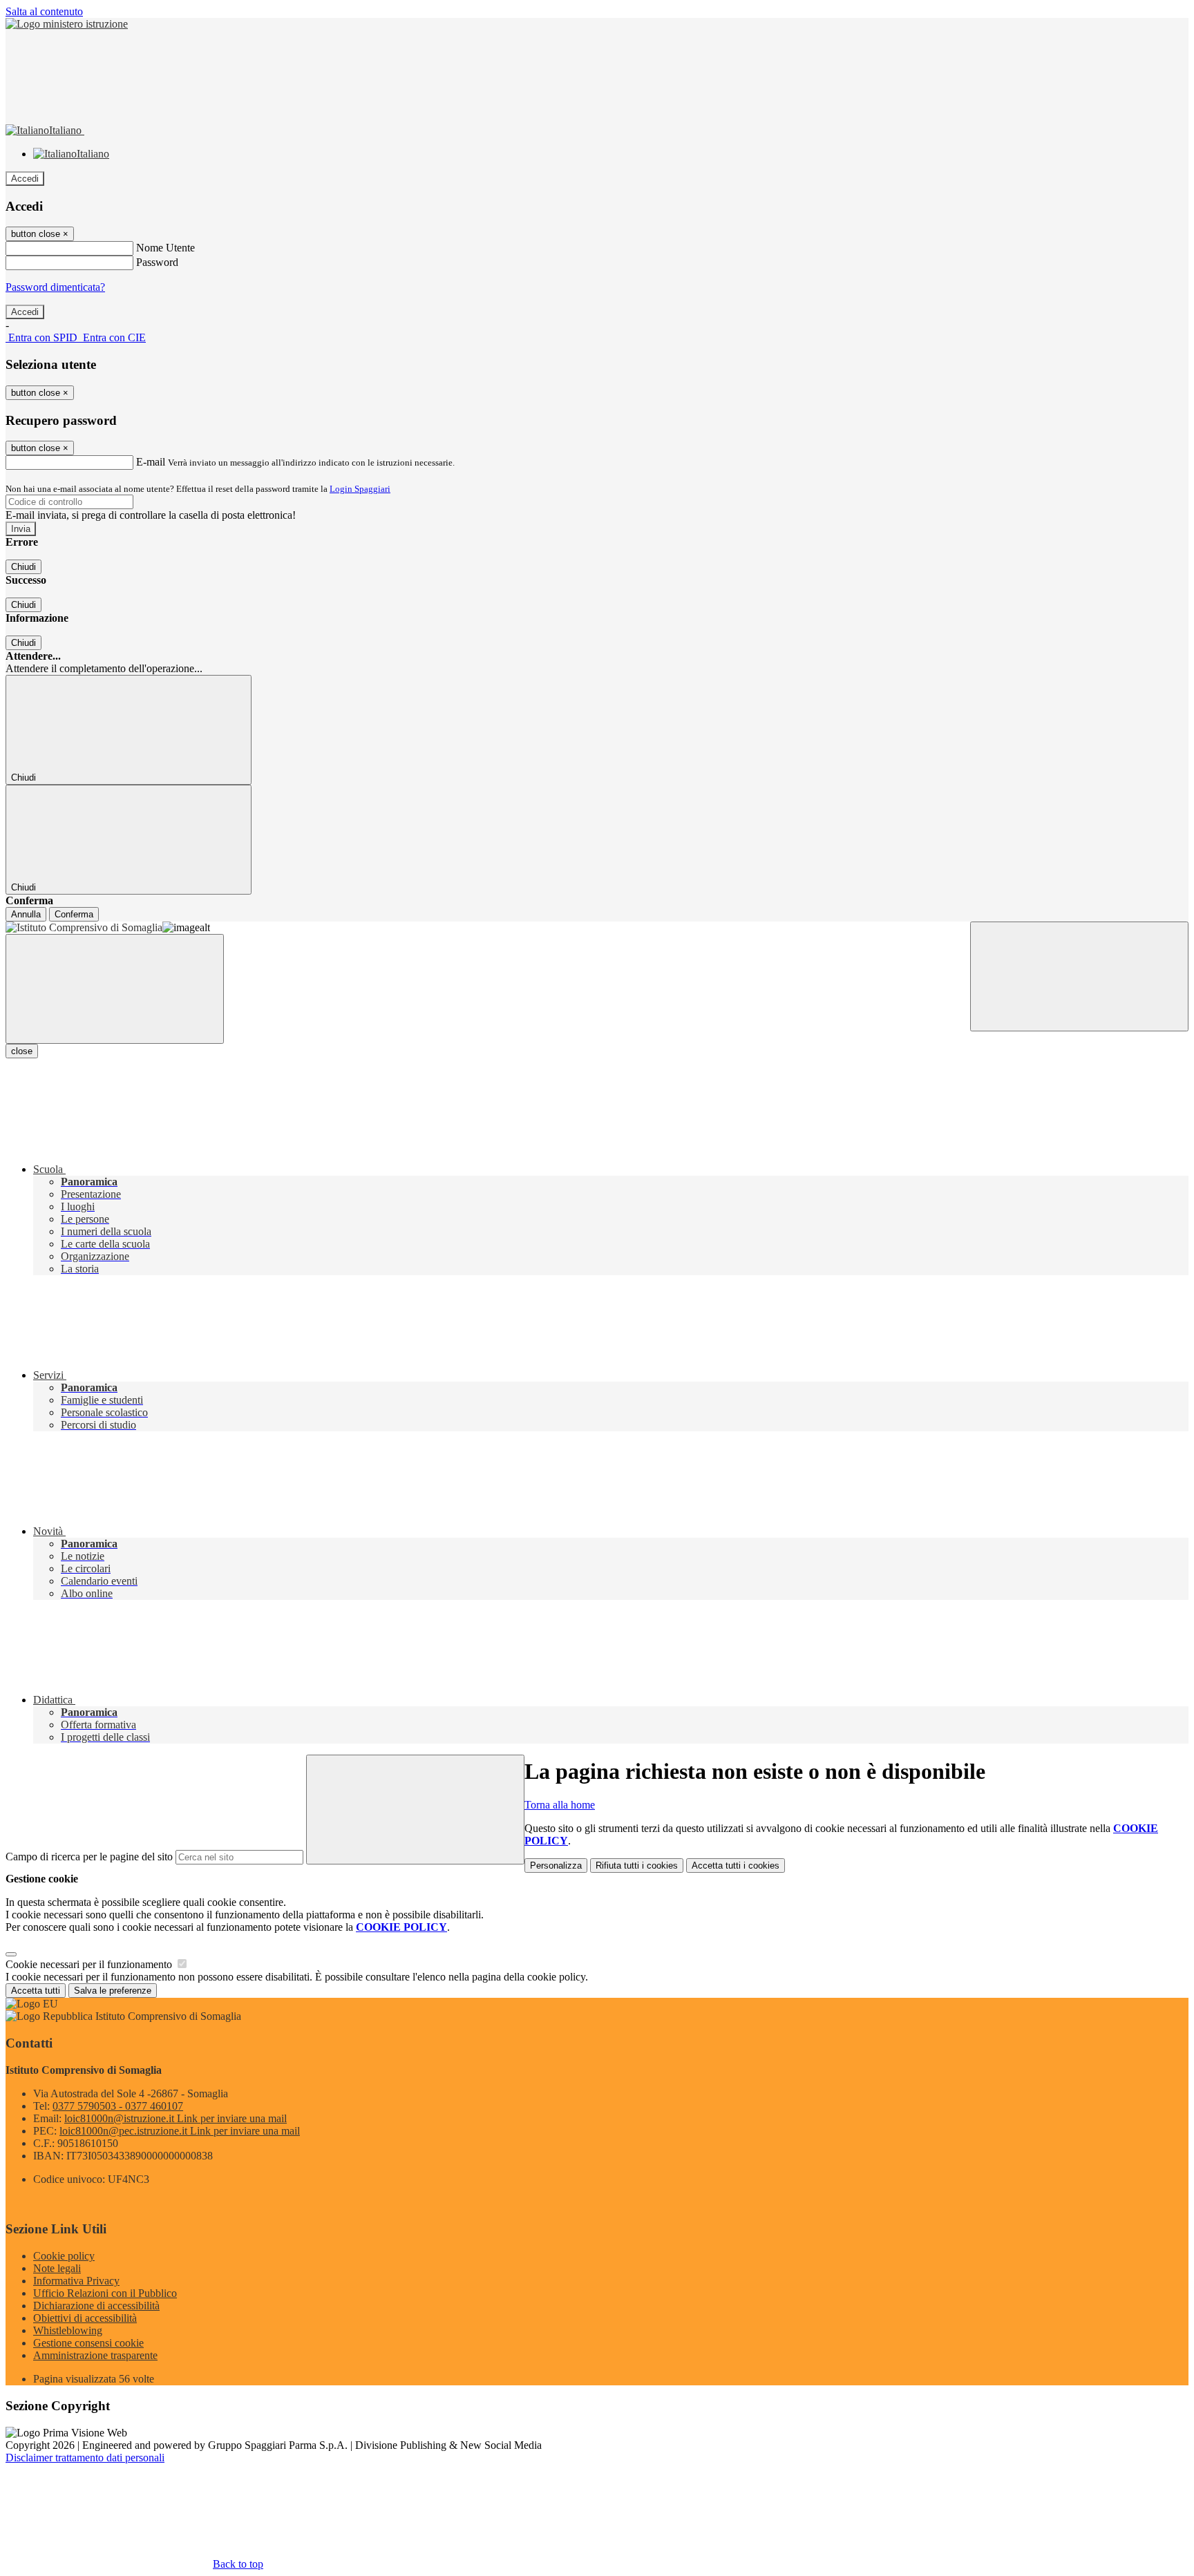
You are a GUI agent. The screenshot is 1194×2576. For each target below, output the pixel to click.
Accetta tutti (736, 1866)
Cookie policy (64, 2256)
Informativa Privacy (76, 2281)
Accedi (25, 179)
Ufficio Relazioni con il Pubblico (105, 2293)
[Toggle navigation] (115, 989)
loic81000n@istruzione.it (176, 2118)
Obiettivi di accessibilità (85, 2318)
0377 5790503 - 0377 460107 (118, 2106)
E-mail (151, 462)
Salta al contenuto (44, 11)
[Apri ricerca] (1079, 976)
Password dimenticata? (55, 287)
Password (157, 262)
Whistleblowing (68, 2330)
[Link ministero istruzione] (67, 24)
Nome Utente (165, 248)
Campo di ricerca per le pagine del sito (89, 1857)
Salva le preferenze (113, 1991)
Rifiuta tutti (637, 1866)
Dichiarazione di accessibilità (96, 2306)
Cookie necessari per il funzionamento (90, 1964)
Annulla (26, 914)
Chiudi (23, 567)
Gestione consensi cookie (88, 2343)
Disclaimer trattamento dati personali (85, 2458)
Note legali (57, 2268)
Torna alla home (560, 1805)
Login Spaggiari (360, 489)
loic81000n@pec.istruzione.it (180, 2131)
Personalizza (556, 1866)
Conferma (74, 914)
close (22, 1051)
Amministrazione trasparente (95, 2355)
